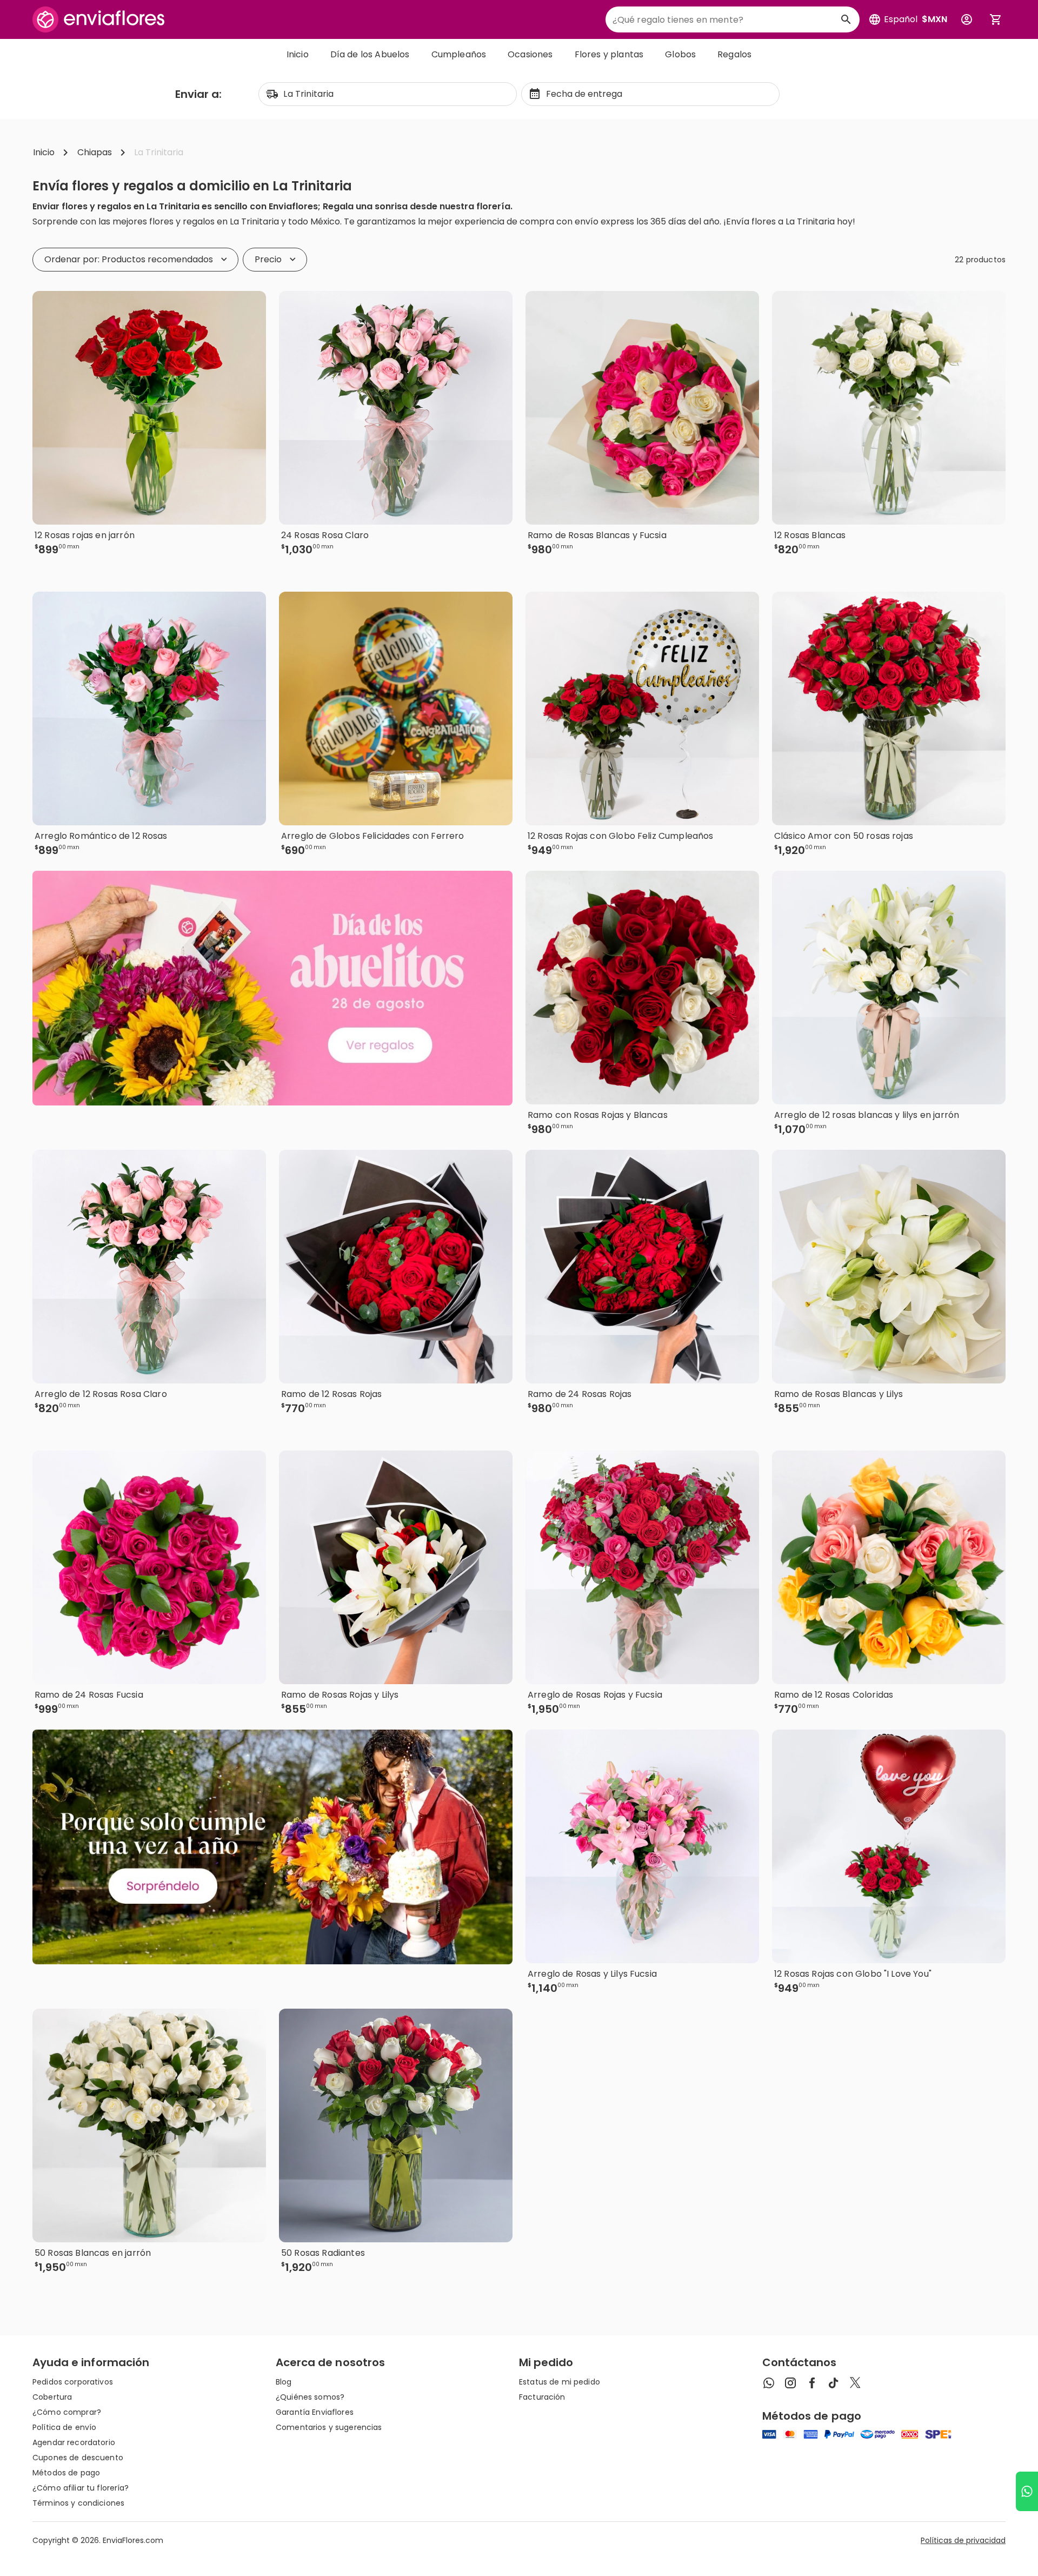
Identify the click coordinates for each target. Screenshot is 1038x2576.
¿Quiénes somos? (310, 2397)
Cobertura (52, 2397)
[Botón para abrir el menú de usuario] (967, 19)
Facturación (542, 2397)
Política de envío (64, 2427)
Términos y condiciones (78, 2503)
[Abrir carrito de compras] (996, 19)
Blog (284, 2382)
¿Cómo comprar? (67, 2412)
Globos (680, 54)
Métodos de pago (66, 2473)
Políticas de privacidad (963, 2540)
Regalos (734, 54)
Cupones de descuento (78, 2458)
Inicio (298, 54)
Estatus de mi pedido (560, 2382)
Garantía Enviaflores (315, 2412)
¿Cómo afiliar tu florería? (81, 2488)
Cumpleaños (459, 54)
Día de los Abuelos (370, 54)
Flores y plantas (609, 54)
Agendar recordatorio (74, 2442)
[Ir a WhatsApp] (1027, 2491)
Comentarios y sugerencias (329, 2427)
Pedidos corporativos (73, 2382)
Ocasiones (530, 54)
